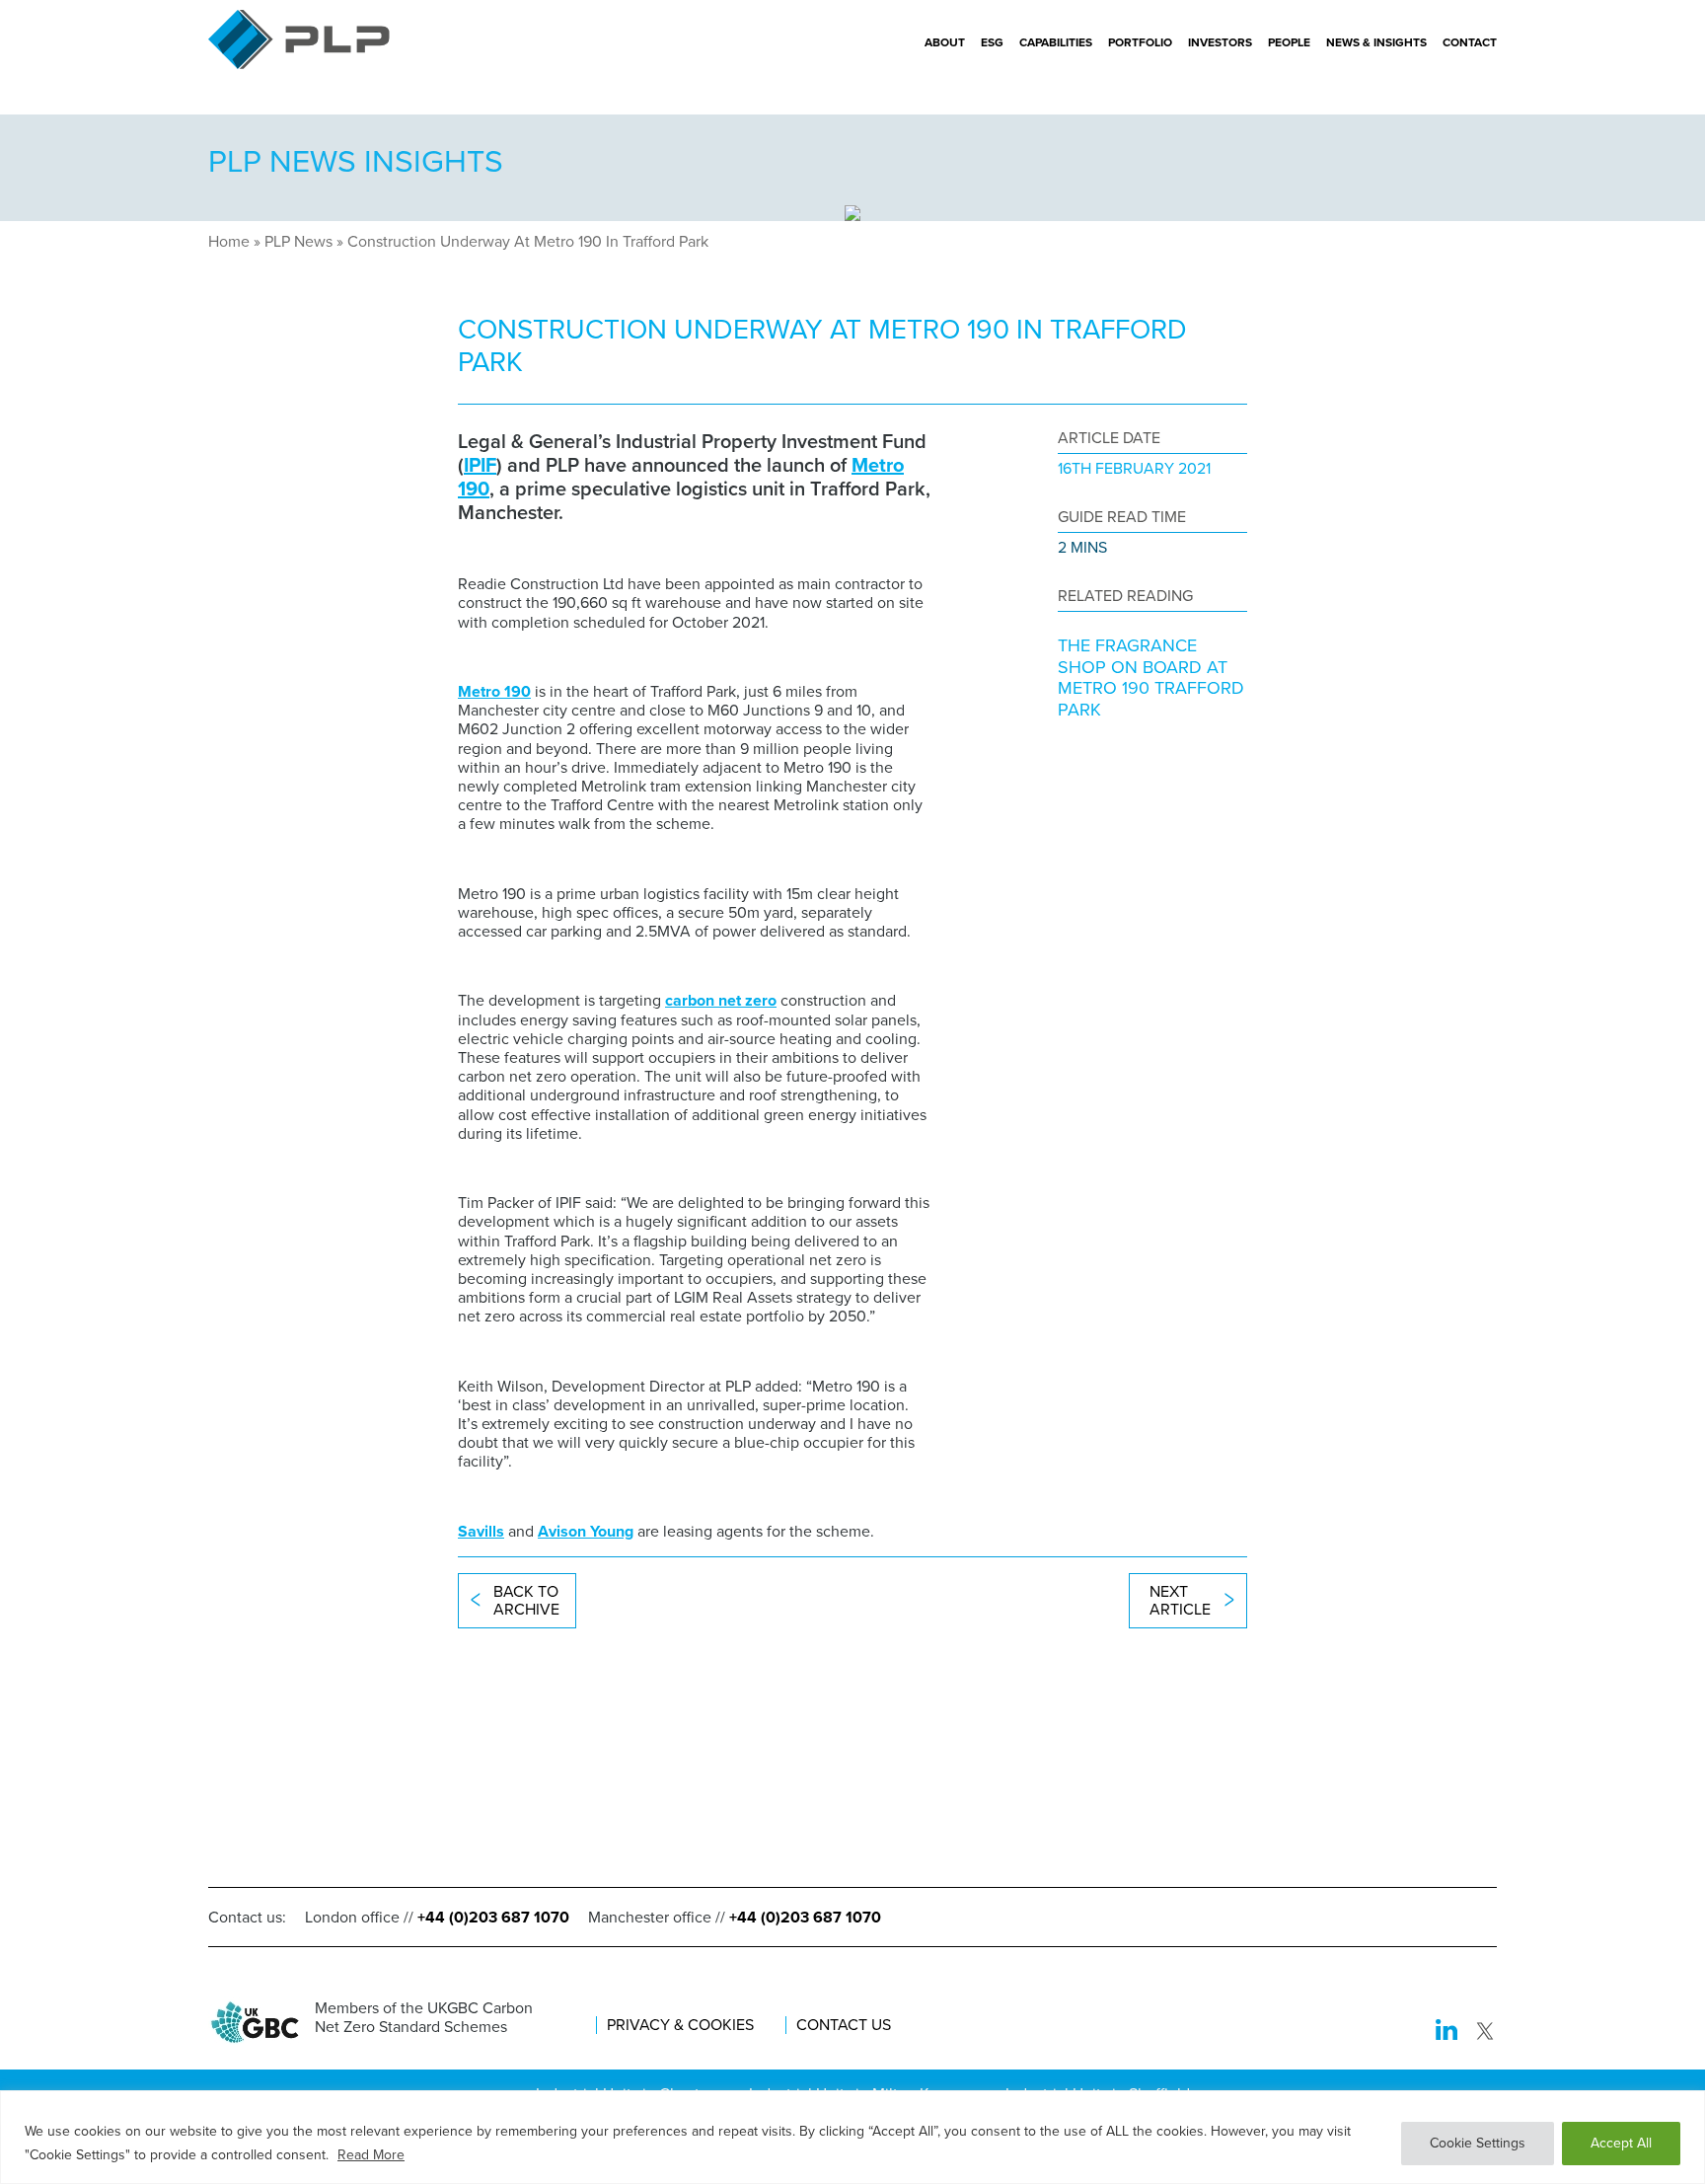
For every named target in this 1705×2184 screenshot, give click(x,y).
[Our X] (1485, 2033)
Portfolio (1140, 42)
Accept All (1621, 2143)
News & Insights (1376, 42)
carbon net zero (721, 1000)
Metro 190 (494, 691)
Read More (371, 2155)
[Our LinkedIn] (1446, 2033)
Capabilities (1056, 42)
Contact (1470, 42)
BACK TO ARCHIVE (526, 1600)
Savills (481, 1531)
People (1289, 42)
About (945, 42)
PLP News (298, 241)
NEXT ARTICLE (1180, 1600)
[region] (852, 2137)
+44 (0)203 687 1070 (493, 1917)
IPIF (480, 465)
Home (229, 241)
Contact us (844, 2025)
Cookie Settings (1478, 2143)
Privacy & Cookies (680, 2025)
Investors (1220, 42)
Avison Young (586, 1531)
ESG (992, 42)
